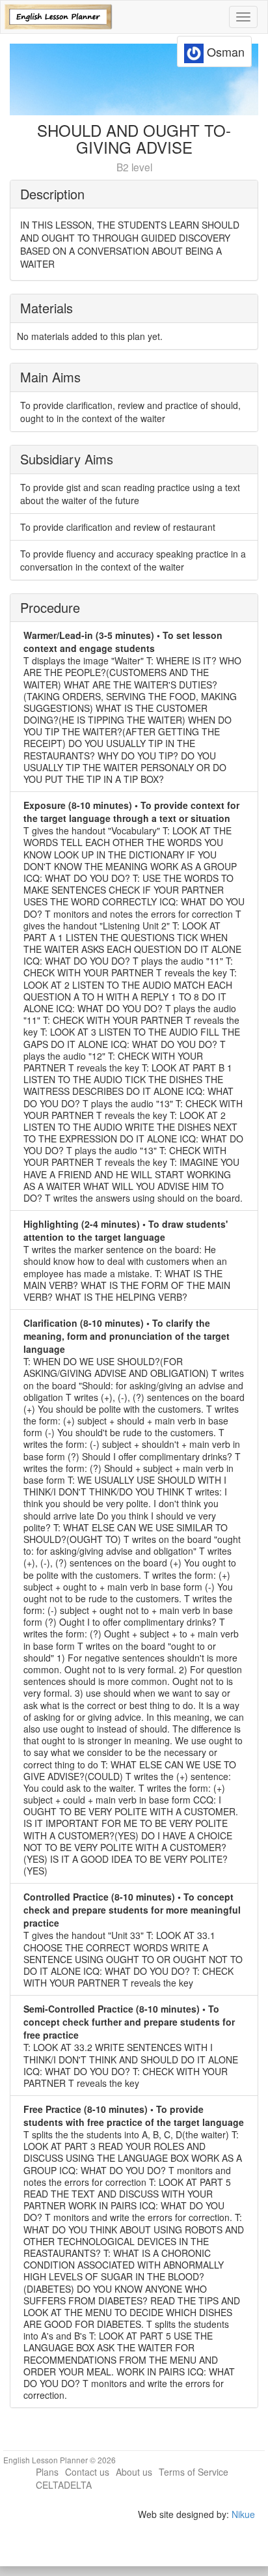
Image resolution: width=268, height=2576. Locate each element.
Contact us (87, 2472)
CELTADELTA (64, 2485)
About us (134, 2472)
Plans (47, 2472)
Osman (224, 51)
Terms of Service (194, 2472)
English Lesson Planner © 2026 (60, 2460)
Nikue (243, 2514)
